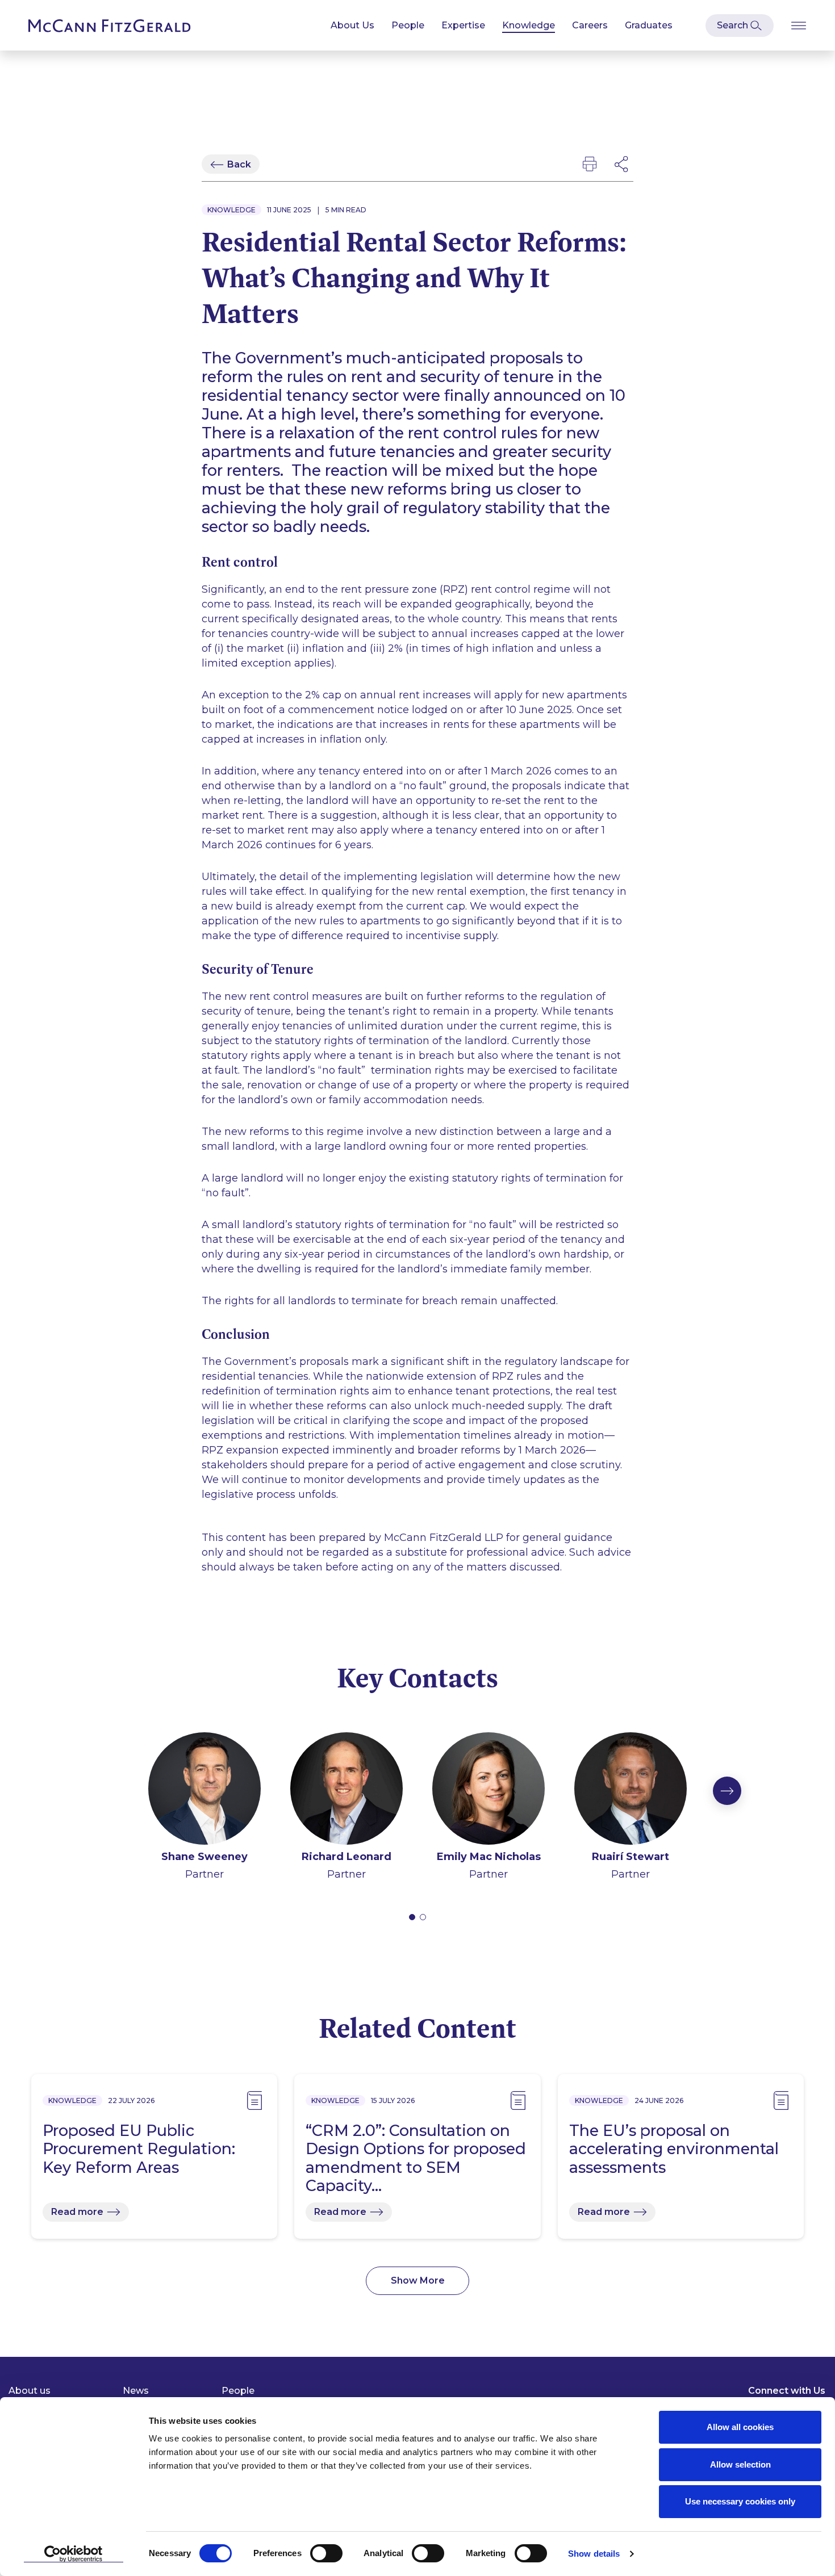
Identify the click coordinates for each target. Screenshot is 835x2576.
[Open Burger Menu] (799, 25)
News (136, 2391)
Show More (418, 2280)
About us (30, 2391)
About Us (352, 25)
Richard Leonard (346, 1857)
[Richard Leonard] (346, 1790)
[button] (412, 1917)
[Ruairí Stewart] (631, 1790)
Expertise (463, 25)
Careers (590, 25)
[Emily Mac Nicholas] (489, 1790)
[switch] (326, 2553)
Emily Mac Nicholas (489, 1857)
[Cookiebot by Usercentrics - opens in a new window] (74, 2554)
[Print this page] (590, 164)
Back (239, 164)
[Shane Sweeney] (204, 1790)
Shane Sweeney (204, 1857)
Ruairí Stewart (631, 1857)
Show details (594, 2554)
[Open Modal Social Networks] (622, 164)
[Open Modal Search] (740, 26)
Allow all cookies (740, 2427)
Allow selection (740, 2464)
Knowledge (529, 25)
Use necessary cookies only (740, 2501)
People (408, 25)
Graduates (649, 25)
